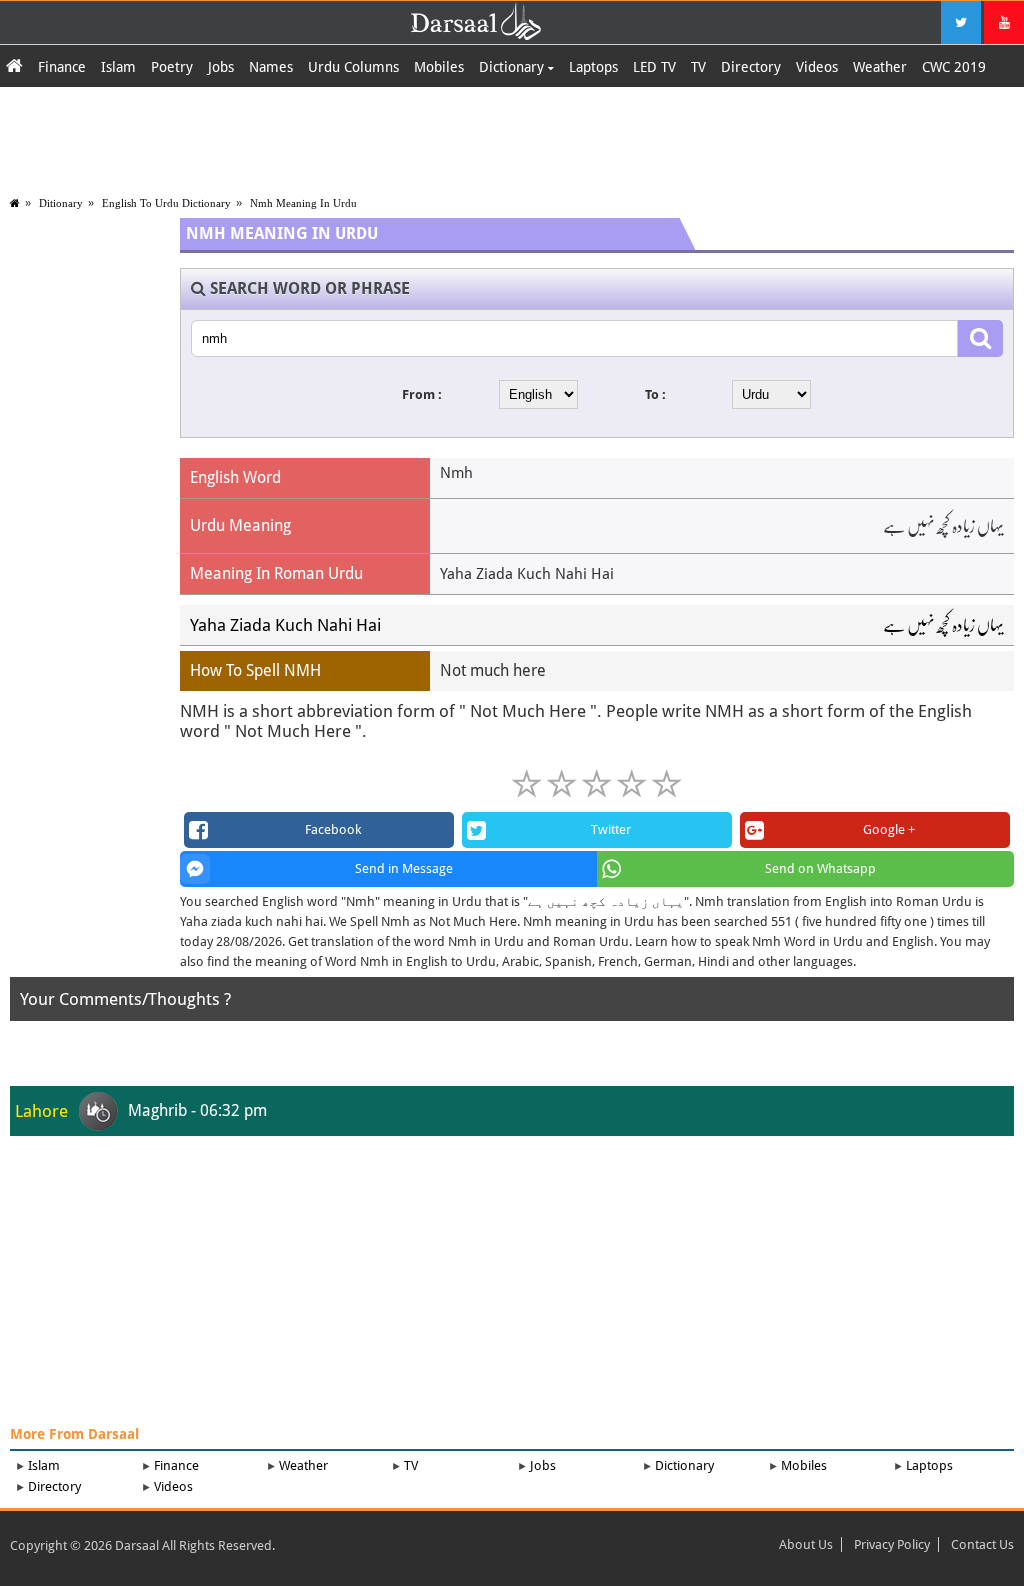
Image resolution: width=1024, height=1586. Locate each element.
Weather (880, 67)
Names (271, 67)
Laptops (593, 67)
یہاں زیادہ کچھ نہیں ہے (943, 625)
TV (698, 67)
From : (422, 394)
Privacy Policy (892, 1544)
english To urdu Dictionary (166, 203)
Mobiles (439, 67)
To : (655, 394)
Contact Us (982, 1544)
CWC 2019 (954, 67)
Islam (118, 67)
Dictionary (513, 67)
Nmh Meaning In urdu (303, 203)
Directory (751, 67)
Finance (62, 67)
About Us (806, 1544)
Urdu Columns (353, 67)
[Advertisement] (512, 137)
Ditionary (61, 203)
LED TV (654, 67)
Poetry (172, 67)
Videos (817, 67)
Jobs (221, 67)
